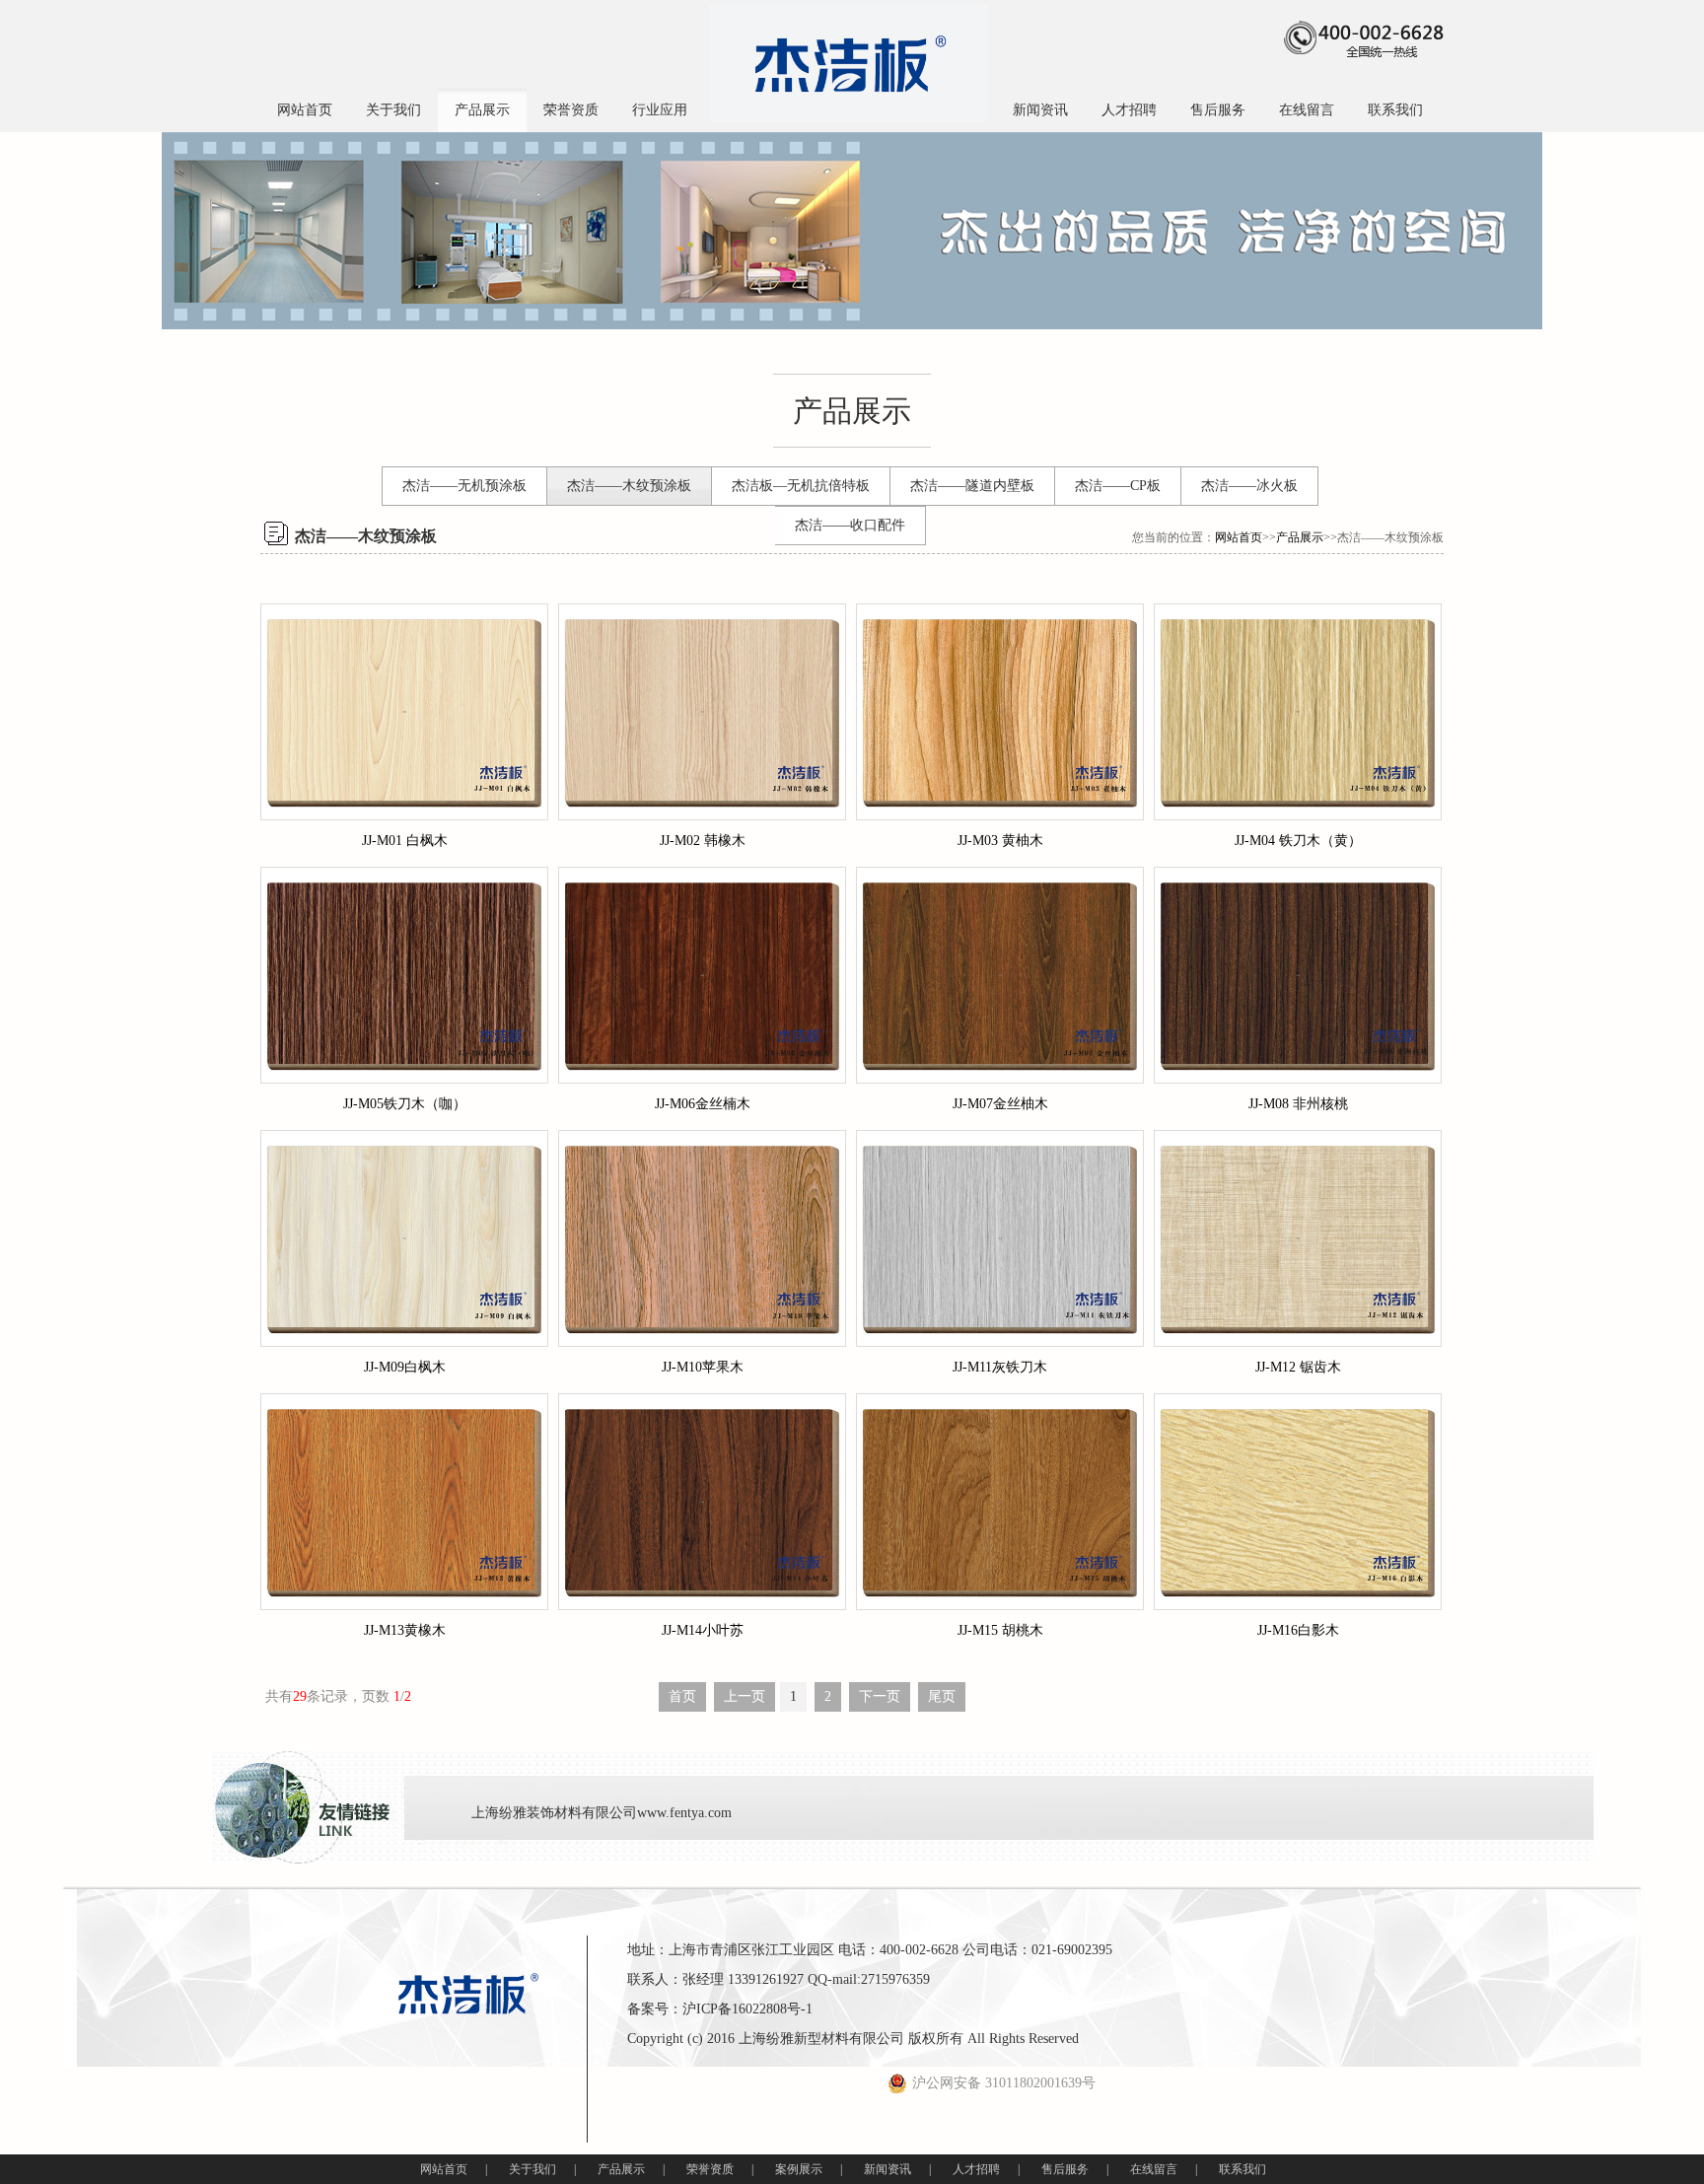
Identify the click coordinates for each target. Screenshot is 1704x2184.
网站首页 (305, 110)
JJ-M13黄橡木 (405, 1630)
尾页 (942, 1696)
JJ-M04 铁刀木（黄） (1298, 841)
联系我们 (1395, 110)
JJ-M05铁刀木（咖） (405, 1104)
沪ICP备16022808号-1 (747, 2009)
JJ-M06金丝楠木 (703, 1104)
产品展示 (482, 110)
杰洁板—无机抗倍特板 (801, 486)
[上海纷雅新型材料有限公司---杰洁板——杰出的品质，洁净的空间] (848, 63)
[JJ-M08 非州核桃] (1298, 975)
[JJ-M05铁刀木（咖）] (404, 975)
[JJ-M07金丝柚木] (1000, 975)
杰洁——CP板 (1118, 486)
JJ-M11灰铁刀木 (1000, 1367)
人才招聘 (1129, 110)
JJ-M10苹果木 (703, 1367)
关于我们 (393, 110)
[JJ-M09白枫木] (404, 1238)
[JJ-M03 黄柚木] (1000, 712)
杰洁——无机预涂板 (464, 486)
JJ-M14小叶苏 (703, 1630)
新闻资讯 (1040, 110)
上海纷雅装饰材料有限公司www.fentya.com (602, 1813)
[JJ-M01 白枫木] (404, 712)
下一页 (880, 1696)
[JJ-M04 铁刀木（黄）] (1298, 712)
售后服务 (1218, 110)
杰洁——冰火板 (1249, 486)
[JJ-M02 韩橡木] (702, 712)
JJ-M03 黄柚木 (1000, 841)
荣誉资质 (571, 110)
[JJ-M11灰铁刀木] (1000, 1238)
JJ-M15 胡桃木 (1000, 1630)
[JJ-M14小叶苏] (702, 1502)
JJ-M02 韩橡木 (703, 841)
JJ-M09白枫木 (405, 1367)
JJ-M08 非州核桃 (1298, 1104)
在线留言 (1307, 110)
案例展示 (799, 2169)
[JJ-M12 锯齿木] (1298, 1238)
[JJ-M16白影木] (1298, 1502)
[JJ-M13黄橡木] (404, 1502)
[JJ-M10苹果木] (702, 1238)
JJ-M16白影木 (1298, 1630)
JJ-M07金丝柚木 (1000, 1104)
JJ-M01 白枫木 (405, 841)
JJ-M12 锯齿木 (1298, 1367)
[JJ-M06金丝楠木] (702, 975)
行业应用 (660, 110)
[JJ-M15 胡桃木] (1000, 1502)
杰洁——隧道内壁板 (972, 486)
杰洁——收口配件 (850, 525)
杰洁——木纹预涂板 (629, 486)
